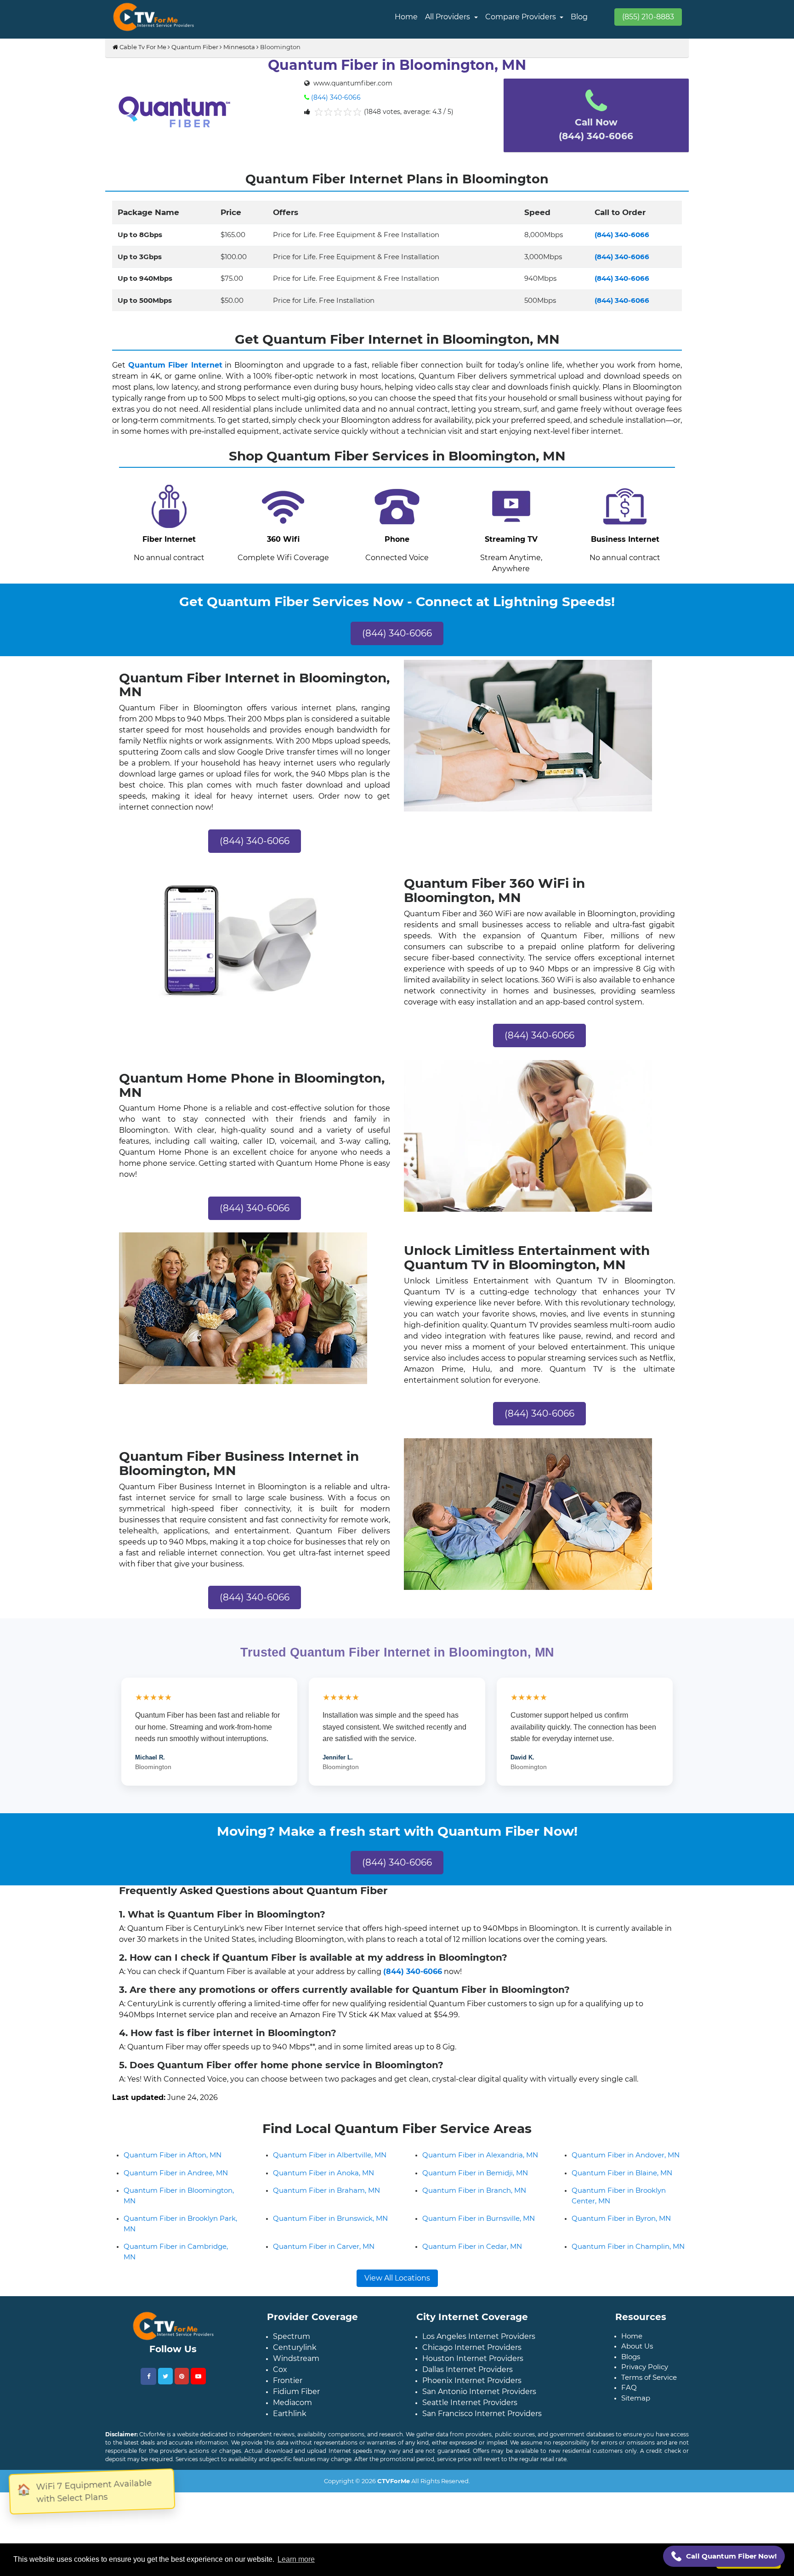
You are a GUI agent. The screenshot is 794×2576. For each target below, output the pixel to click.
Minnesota (239, 47)
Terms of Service (649, 2429)
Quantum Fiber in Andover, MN (626, 2206)
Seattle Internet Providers (470, 2454)
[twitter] (165, 2428)
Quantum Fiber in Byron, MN (621, 2270)
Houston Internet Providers (473, 2410)
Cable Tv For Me (142, 47)
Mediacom (292, 2454)
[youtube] (198, 2428)
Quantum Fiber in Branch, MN (474, 2242)
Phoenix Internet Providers (472, 2432)
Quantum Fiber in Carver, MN (324, 2298)
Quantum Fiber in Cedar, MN (472, 2298)
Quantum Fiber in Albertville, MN (330, 2206)
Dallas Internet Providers (468, 2421)
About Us (637, 2397)
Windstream (296, 2410)
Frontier (288, 2432)
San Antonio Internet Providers (479, 2443)
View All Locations (397, 2329)
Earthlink (290, 2465)
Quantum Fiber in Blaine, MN (622, 2224)
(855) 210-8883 (648, 17)
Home (406, 17)
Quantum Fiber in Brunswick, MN (330, 2270)
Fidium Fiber (296, 2443)
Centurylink (295, 2399)
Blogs (631, 2408)
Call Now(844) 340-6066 (596, 129)
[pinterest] (182, 2428)
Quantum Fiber (195, 47)
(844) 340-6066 (336, 97)
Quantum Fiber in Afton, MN (173, 2206)
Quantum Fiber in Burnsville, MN (479, 2270)
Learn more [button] (296, 2559)
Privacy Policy (645, 2418)
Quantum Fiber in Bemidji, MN (475, 2224)
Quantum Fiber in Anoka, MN (323, 2224)
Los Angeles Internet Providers (479, 2388)
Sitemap (636, 2449)
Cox (280, 2421)
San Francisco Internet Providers (482, 2465)
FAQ (629, 2439)
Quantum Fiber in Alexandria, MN (480, 2206)
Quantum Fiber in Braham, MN (326, 2242)
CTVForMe (394, 2532)
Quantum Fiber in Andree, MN (176, 2224)
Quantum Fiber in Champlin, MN (628, 2298)
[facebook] (148, 2428)
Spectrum (292, 2388)
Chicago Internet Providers (472, 2399)
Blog (579, 17)
